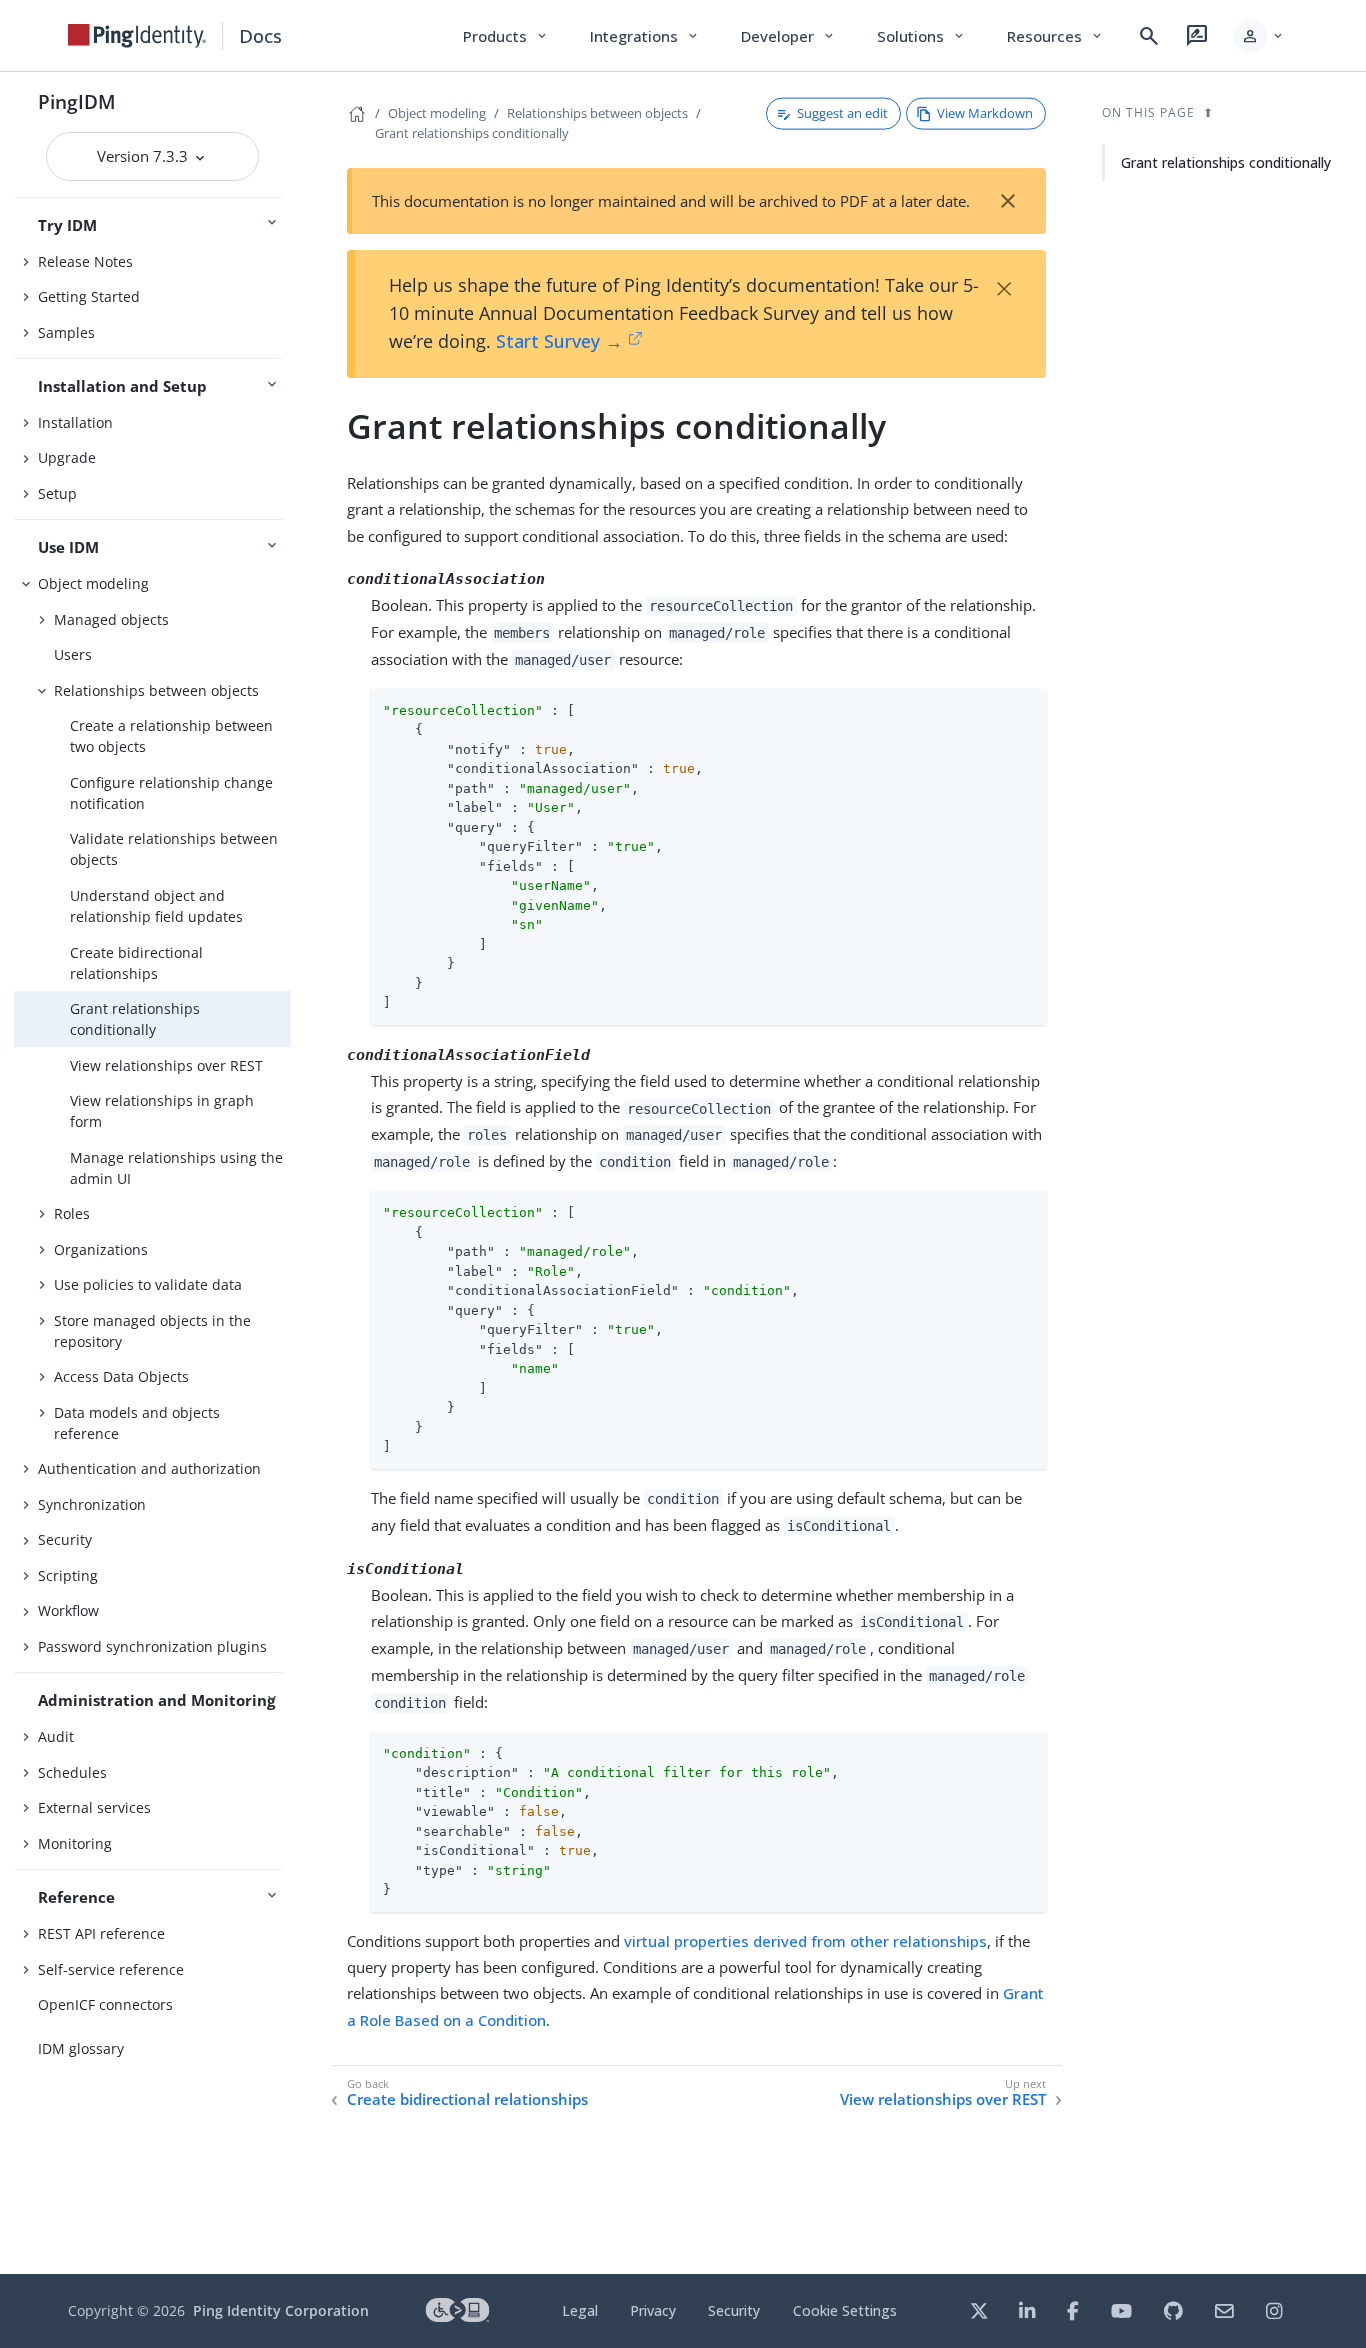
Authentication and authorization (149, 1468)
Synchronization (92, 1504)
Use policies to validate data (148, 1284)
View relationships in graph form (162, 1111)
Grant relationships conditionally (135, 1019)
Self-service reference (111, 1969)
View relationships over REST (166, 1065)
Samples (66, 332)
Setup (57, 493)
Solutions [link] (922, 36)
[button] (1259, 36)
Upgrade (67, 457)
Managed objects (111, 619)
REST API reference (101, 1933)
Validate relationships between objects (174, 849)
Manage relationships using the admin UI (176, 1168)
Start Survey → (559, 341)
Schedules (72, 1772)
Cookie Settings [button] (845, 2310)
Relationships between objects (156, 690)
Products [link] (506, 36)
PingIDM (77, 101)
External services (94, 1807)
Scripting (68, 1575)
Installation (75, 422)
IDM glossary (81, 2048)
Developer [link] (789, 36)
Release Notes (85, 261)
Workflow (68, 1610)
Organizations (101, 1249)
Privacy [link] (653, 2310)
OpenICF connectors (105, 2004)
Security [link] (734, 2310)
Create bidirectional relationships (136, 963)
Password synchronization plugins (152, 1646)
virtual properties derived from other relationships (805, 1941)
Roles (72, 1213)
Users (73, 654)
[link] (137, 36)
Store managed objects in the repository (152, 1331)
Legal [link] (580, 2310)
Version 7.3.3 (144, 156)
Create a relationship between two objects (171, 736)
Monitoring (75, 1843)
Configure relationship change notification (171, 793)
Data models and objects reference (137, 1423)
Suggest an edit (842, 113)
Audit (56, 1736)
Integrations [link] (645, 36)
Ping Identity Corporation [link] (281, 2310)
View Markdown (985, 113)
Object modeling (93, 583)
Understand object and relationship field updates (156, 906)
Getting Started (89, 296)
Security (65, 1539)
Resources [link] (1056, 36)
